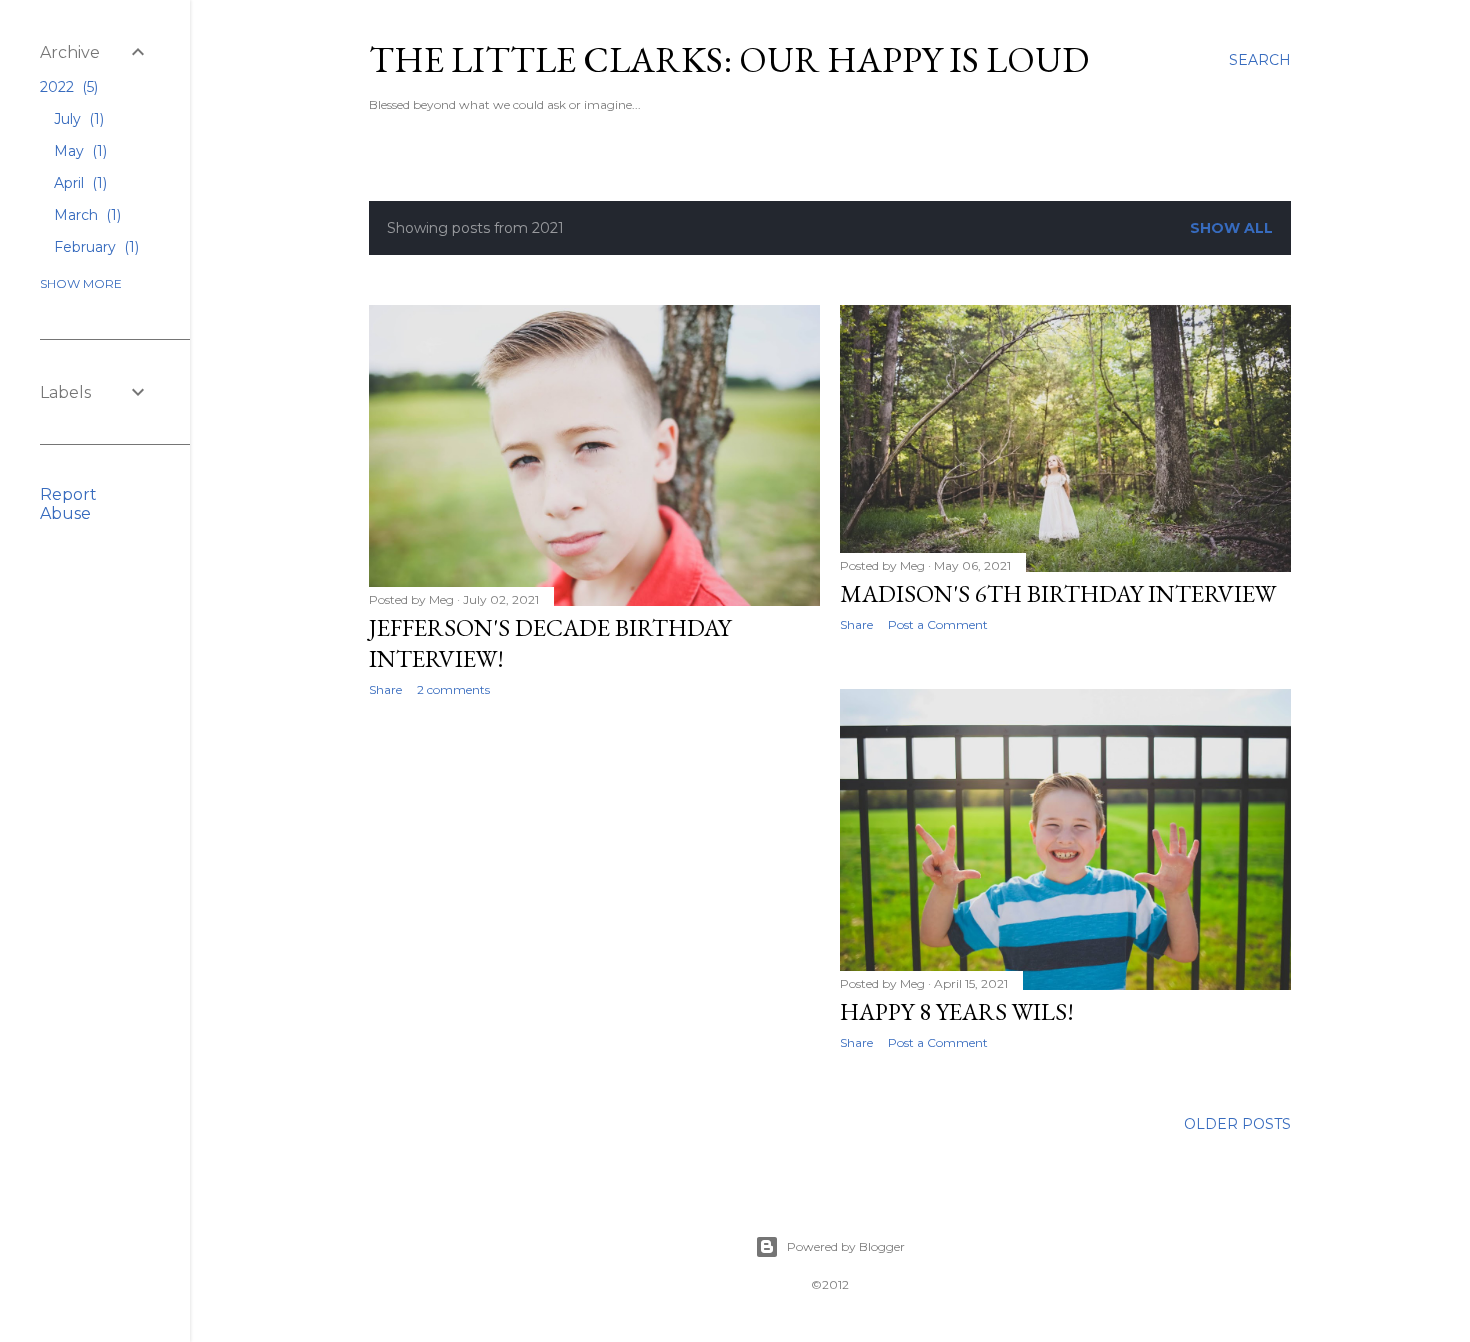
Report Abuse (68, 504)
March (85, 215)
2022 (67, 87)
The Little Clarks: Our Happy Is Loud (729, 59)
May (78, 151)
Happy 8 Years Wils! (957, 1011)
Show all (1231, 228)
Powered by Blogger (846, 1246)
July (77, 119)
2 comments (453, 689)
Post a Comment (938, 624)
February (94, 247)
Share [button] (385, 689)
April (78, 183)
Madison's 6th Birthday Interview (1058, 593)
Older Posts (1237, 1124)
